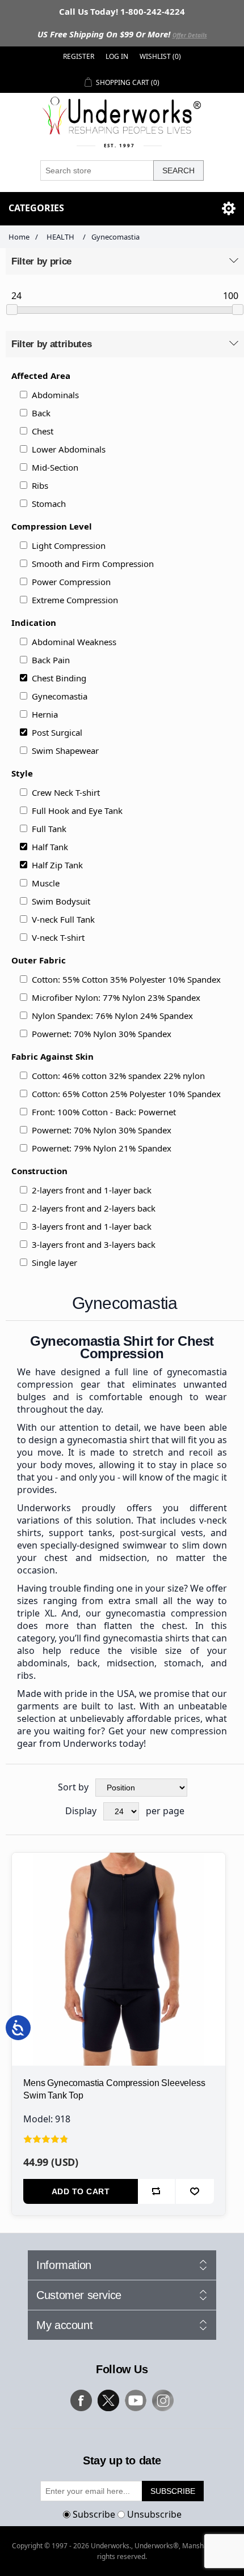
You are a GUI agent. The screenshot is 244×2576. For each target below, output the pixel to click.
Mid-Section (55, 467)
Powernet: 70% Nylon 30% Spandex (102, 1034)
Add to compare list (157, 2191)
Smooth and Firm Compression (93, 564)
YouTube (136, 2400)
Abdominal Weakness (74, 642)
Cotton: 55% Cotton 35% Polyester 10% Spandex (126, 979)
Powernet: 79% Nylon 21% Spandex (102, 1148)
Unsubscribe (154, 2514)
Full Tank (49, 829)
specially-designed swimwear (103, 1545)
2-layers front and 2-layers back (94, 1208)
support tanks (81, 1533)
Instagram (163, 2400)
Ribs (40, 485)
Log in (117, 56)
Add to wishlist (195, 2191)
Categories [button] (36, 208)
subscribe (173, 2491)
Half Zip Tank (57, 865)
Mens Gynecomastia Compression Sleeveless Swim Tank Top (114, 2089)
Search (178, 170)
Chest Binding (59, 678)
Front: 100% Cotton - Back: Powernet (104, 1112)
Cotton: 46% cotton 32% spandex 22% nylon (118, 1076)
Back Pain (51, 660)
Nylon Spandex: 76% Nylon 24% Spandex (112, 1016)
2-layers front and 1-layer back (92, 1190)
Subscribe (94, 2514)
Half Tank (50, 847)
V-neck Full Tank (63, 919)
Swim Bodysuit (61, 901)
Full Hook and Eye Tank (77, 811)
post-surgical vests (161, 1533)
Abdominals (55, 395)
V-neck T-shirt (58, 937)
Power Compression (71, 582)
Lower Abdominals (69, 449)
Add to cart (81, 2191)
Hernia (45, 714)
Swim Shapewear (65, 750)
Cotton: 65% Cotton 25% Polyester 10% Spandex (126, 1094)
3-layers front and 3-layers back (94, 1244)
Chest (43, 431)
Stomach (49, 504)
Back (41, 413)
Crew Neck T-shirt (66, 792)
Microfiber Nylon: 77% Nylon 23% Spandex (116, 997)
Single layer (54, 1263)
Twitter (108, 2400)
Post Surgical (57, 732)
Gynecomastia (60, 696)
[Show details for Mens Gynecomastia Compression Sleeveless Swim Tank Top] (119, 1959)
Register (79, 56)
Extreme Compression (75, 600)
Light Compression (69, 545)
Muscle (46, 883)
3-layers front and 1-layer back (92, 1226)
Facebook (81, 2400)
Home (19, 237)
